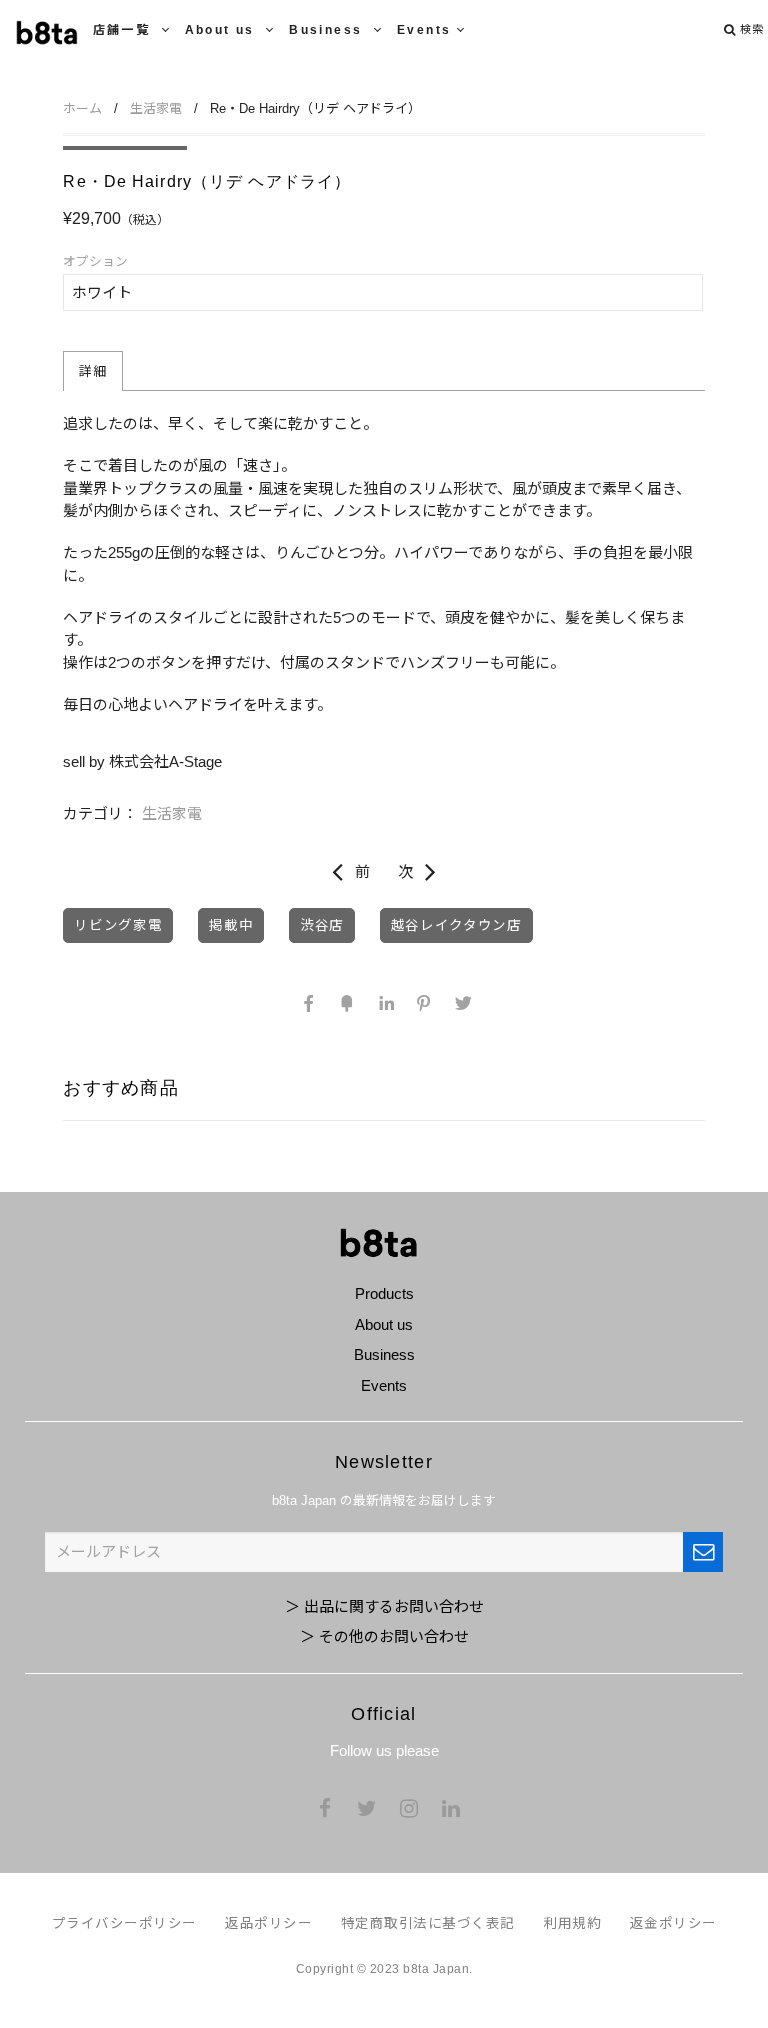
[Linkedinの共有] (384, 1003)
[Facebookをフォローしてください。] (325, 1809)
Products (384, 1293)
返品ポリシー (268, 1923)
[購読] (703, 1552)
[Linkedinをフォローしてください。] (451, 1809)
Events (424, 30)
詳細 (93, 371)
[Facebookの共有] (308, 1003)
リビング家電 (118, 925)
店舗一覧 (124, 30)
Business (328, 30)
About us (223, 30)
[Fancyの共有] (346, 1003)
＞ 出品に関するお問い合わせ (384, 1606)
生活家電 (156, 108)
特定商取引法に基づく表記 (428, 1923)
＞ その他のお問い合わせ (384, 1636)
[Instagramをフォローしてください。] (409, 1809)
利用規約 (572, 1923)
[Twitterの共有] (460, 1003)
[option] (125, 148)
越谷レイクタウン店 (456, 925)
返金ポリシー (673, 1923)
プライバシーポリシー (124, 1923)
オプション (95, 261)
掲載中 (231, 925)
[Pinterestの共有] (422, 1003)
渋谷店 (322, 925)
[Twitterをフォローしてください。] (367, 1809)
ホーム (82, 108)
